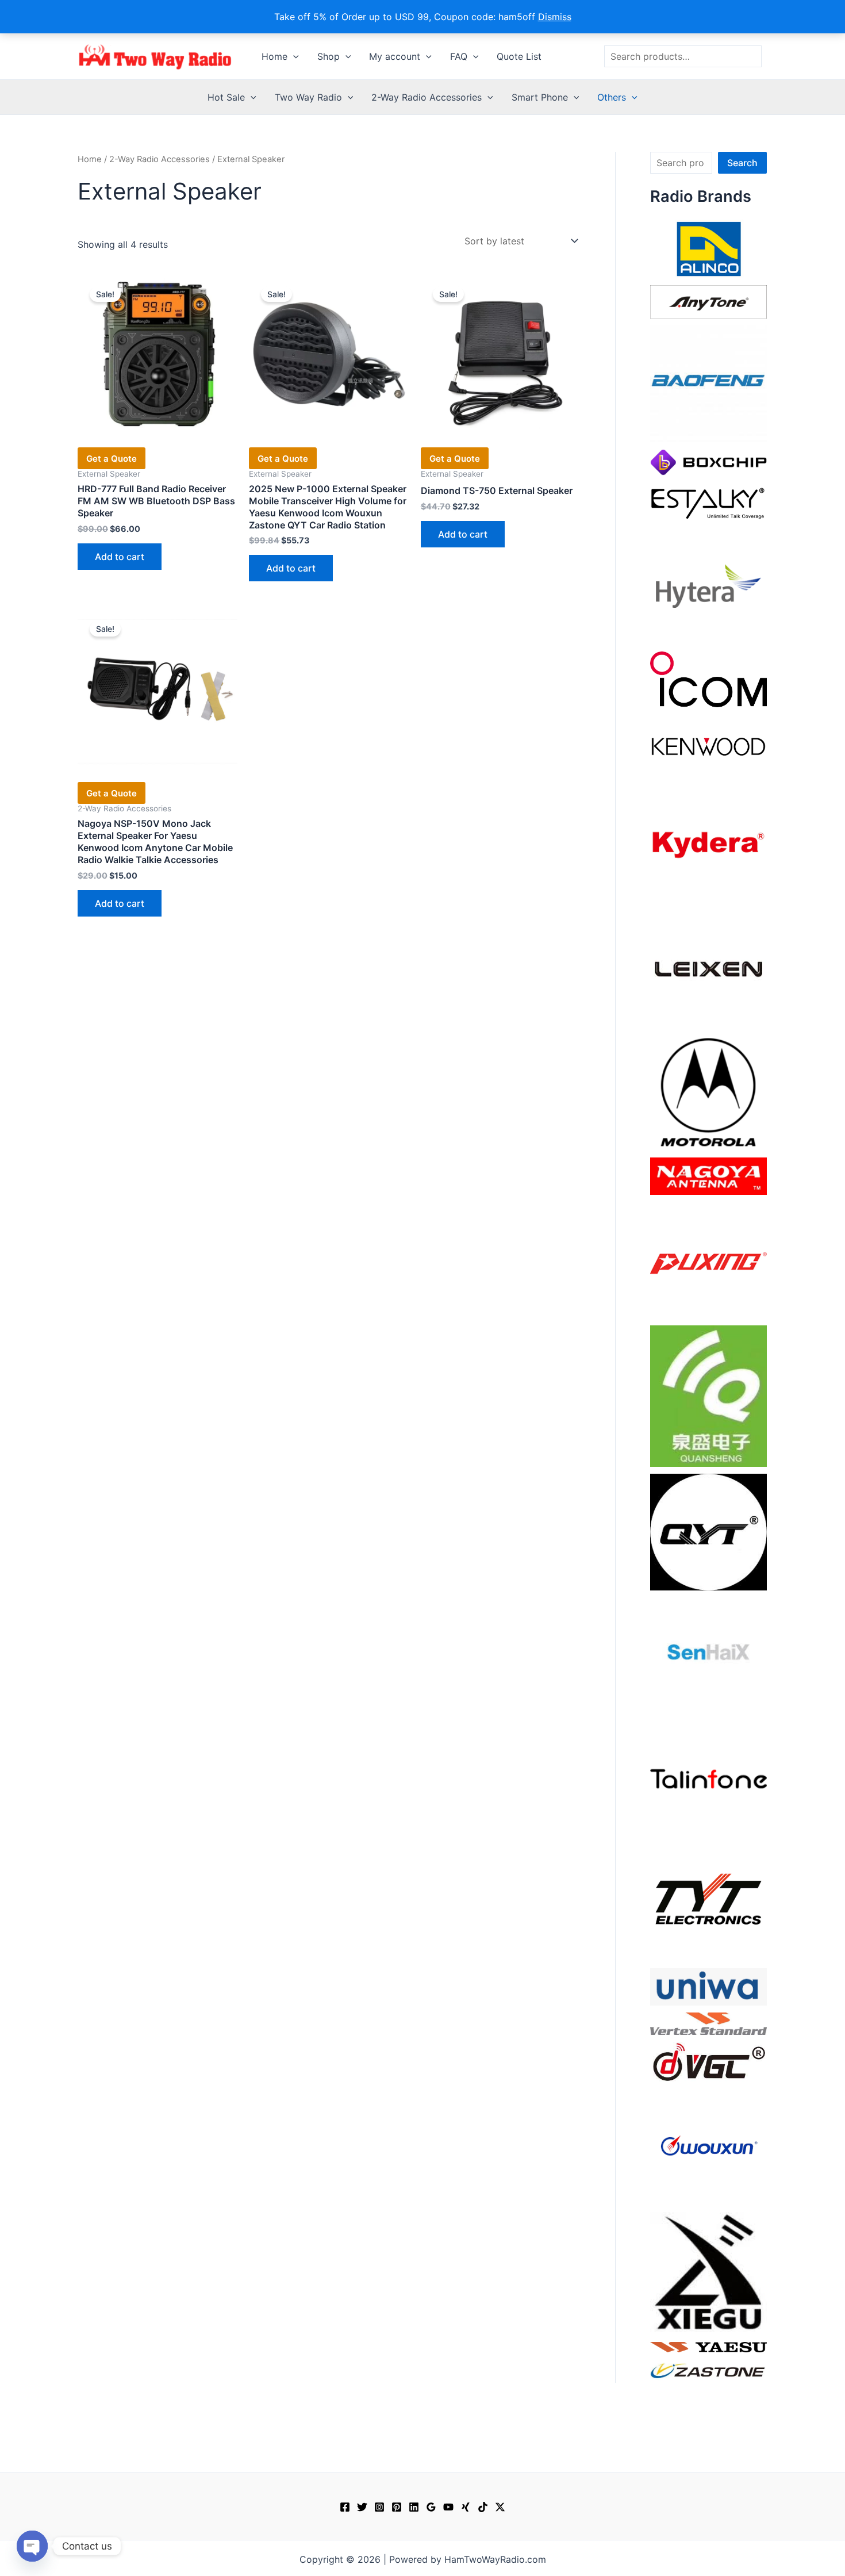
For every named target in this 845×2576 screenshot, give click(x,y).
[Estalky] (708, 501)
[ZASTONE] (708, 2370)
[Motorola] (708, 1091)
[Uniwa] (708, 1986)
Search (742, 163)
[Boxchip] (708, 461)
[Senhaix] (708, 1655)
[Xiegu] (708, 2271)
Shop (329, 56)
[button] (293, 56)
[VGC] (708, 2061)
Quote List (519, 56)
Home (274, 56)
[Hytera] (708, 585)
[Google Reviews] (431, 2507)
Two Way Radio (308, 97)
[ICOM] (708, 678)
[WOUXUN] (708, 2146)
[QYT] (708, 1531)
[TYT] (708, 1902)
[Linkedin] (414, 2507)
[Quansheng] (708, 1395)
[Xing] (466, 2507)
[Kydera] (708, 844)
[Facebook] (345, 2507)
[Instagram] (379, 2507)
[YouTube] (448, 2507)
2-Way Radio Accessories (427, 97)
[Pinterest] (397, 2507)
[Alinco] (708, 248)
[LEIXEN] (708, 968)
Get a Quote (112, 459)
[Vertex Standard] (708, 2023)
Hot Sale (226, 97)
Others (612, 97)
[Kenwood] (708, 746)
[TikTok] (483, 2507)
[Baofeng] (708, 383)
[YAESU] (708, 2346)
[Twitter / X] (500, 2507)
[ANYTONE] (708, 301)
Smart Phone (540, 97)
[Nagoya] (708, 1175)
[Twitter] (362, 2507)
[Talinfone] (708, 1778)
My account (395, 56)
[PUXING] (708, 1259)
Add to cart (120, 557)
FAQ (459, 56)
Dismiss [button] (555, 17)
